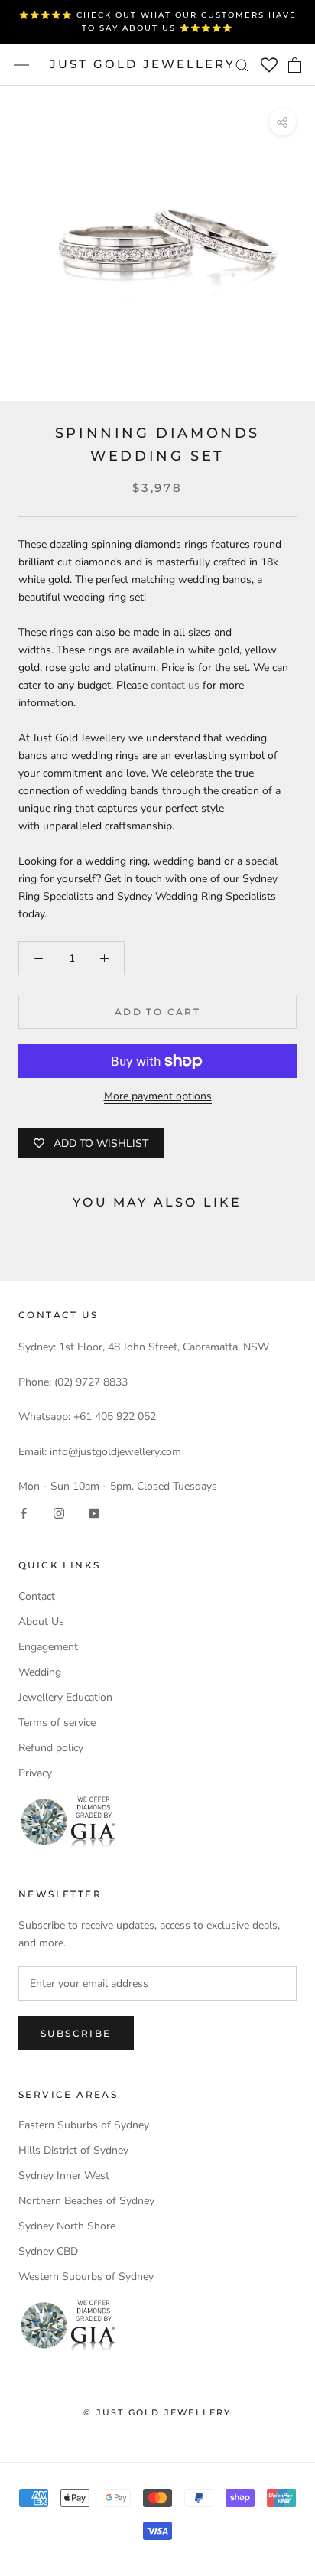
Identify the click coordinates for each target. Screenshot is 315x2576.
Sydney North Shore (67, 2226)
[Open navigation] (21, 65)
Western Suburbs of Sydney (86, 2276)
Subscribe (76, 2033)
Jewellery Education (65, 1697)
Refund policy (51, 1748)
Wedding (40, 1672)
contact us (175, 685)
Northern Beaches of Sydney (86, 2201)
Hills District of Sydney (73, 2150)
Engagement (48, 1647)
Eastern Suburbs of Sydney (84, 2125)
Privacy (35, 1773)
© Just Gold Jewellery (157, 2412)
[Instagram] (59, 1512)
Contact (37, 1596)
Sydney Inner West (64, 2175)
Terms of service (57, 1723)
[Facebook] (24, 1512)
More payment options (158, 1096)
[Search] (242, 65)
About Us (41, 1622)
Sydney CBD (48, 2251)
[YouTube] (94, 1512)
